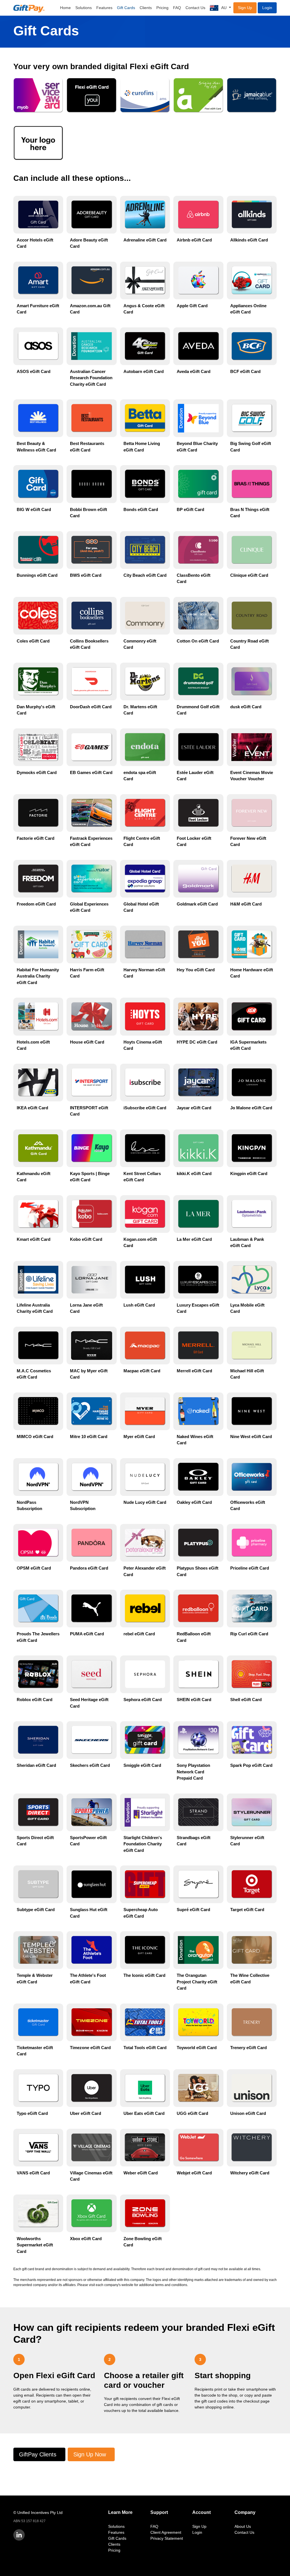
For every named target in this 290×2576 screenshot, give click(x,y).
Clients (146, 8)
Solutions (84, 8)
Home (65, 8)
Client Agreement (166, 2532)
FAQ (177, 8)
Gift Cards (126, 8)
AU (224, 8)
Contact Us (195, 8)
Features (104, 8)
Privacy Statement (167, 2538)
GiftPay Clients (38, 2454)
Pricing (162, 8)
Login (267, 8)
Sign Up (245, 8)
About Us (243, 2526)
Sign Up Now (90, 2454)
